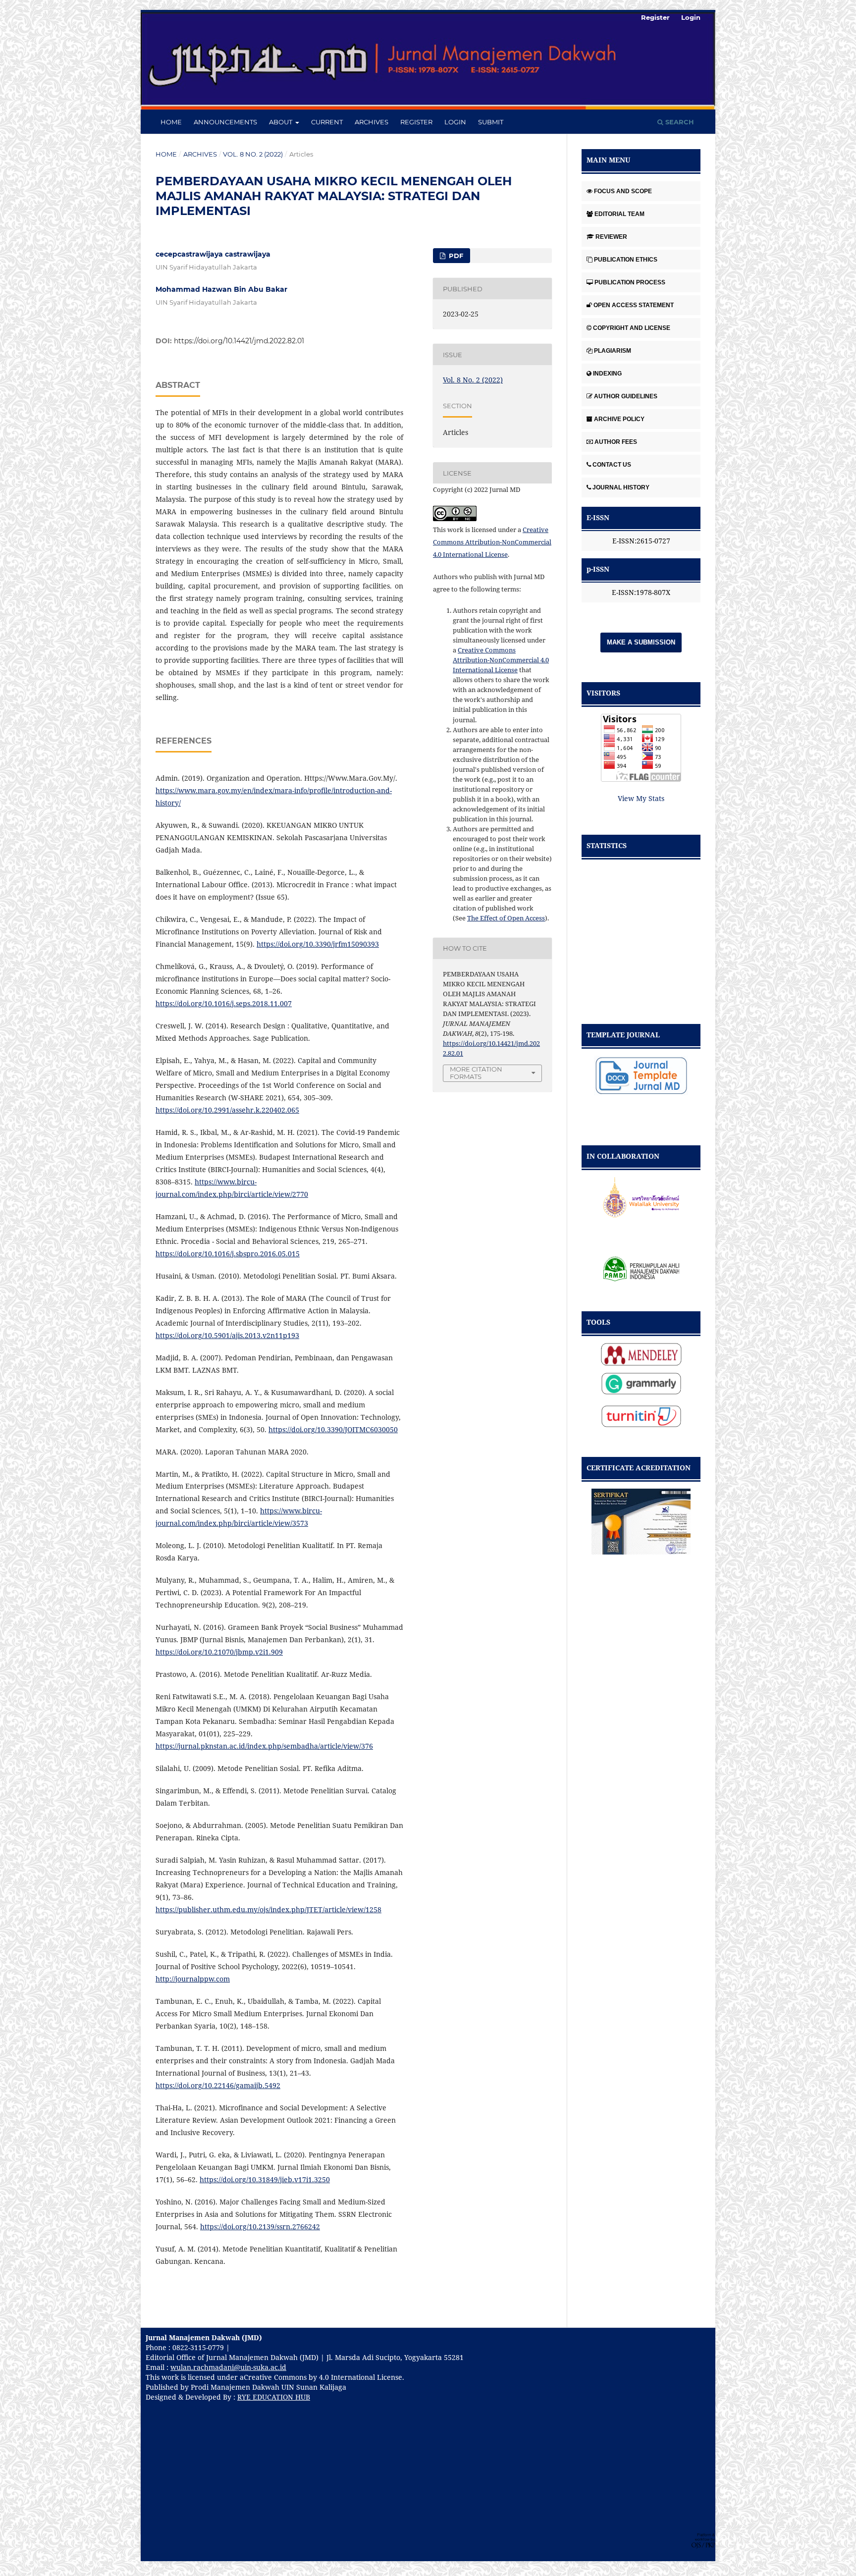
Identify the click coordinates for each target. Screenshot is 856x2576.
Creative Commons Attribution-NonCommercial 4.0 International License (492, 542)
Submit (491, 122)
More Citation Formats (476, 1073)
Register (416, 122)
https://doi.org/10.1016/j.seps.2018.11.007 (224, 1003)
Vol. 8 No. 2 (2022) (253, 154)
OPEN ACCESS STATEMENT (634, 305)
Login (455, 122)
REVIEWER (611, 237)
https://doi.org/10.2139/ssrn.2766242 (260, 2227)
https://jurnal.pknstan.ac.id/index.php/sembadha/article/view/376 (264, 1746)
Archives (372, 122)
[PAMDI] (641, 1263)
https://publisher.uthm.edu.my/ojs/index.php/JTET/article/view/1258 (268, 1909)
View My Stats (641, 798)
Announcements (225, 122)
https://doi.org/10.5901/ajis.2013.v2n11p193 (227, 1335)
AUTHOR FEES (616, 442)
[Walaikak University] (641, 1197)
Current (327, 122)
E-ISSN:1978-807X (641, 592)
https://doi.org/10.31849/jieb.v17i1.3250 (265, 2179)
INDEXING (607, 374)
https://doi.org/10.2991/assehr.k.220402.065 (227, 1110)
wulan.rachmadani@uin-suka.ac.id (228, 2367)
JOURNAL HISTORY (621, 487)
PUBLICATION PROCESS (630, 282)
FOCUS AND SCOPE (623, 191)
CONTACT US (612, 465)
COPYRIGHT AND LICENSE (632, 328)
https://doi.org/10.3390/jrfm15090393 (318, 944)
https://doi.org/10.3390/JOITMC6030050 (333, 1429)
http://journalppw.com (193, 1979)
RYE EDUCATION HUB (274, 2397)
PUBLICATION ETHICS (626, 260)
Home (171, 122)
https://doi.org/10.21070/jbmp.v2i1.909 (219, 1652)
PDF (455, 256)
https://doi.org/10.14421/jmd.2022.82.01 (239, 341)
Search (679, 122)
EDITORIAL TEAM (619, 214)
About (281, 122)
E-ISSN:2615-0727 (641, 541)
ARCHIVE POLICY (619, 419)
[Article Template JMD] (641, 1075)
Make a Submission (641, 642)
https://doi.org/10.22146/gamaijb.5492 (218, 2085)
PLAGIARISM (613, 351)
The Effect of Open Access (506, 918)
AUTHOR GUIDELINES (626, 396)
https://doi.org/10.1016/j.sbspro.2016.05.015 (228, 1254)
